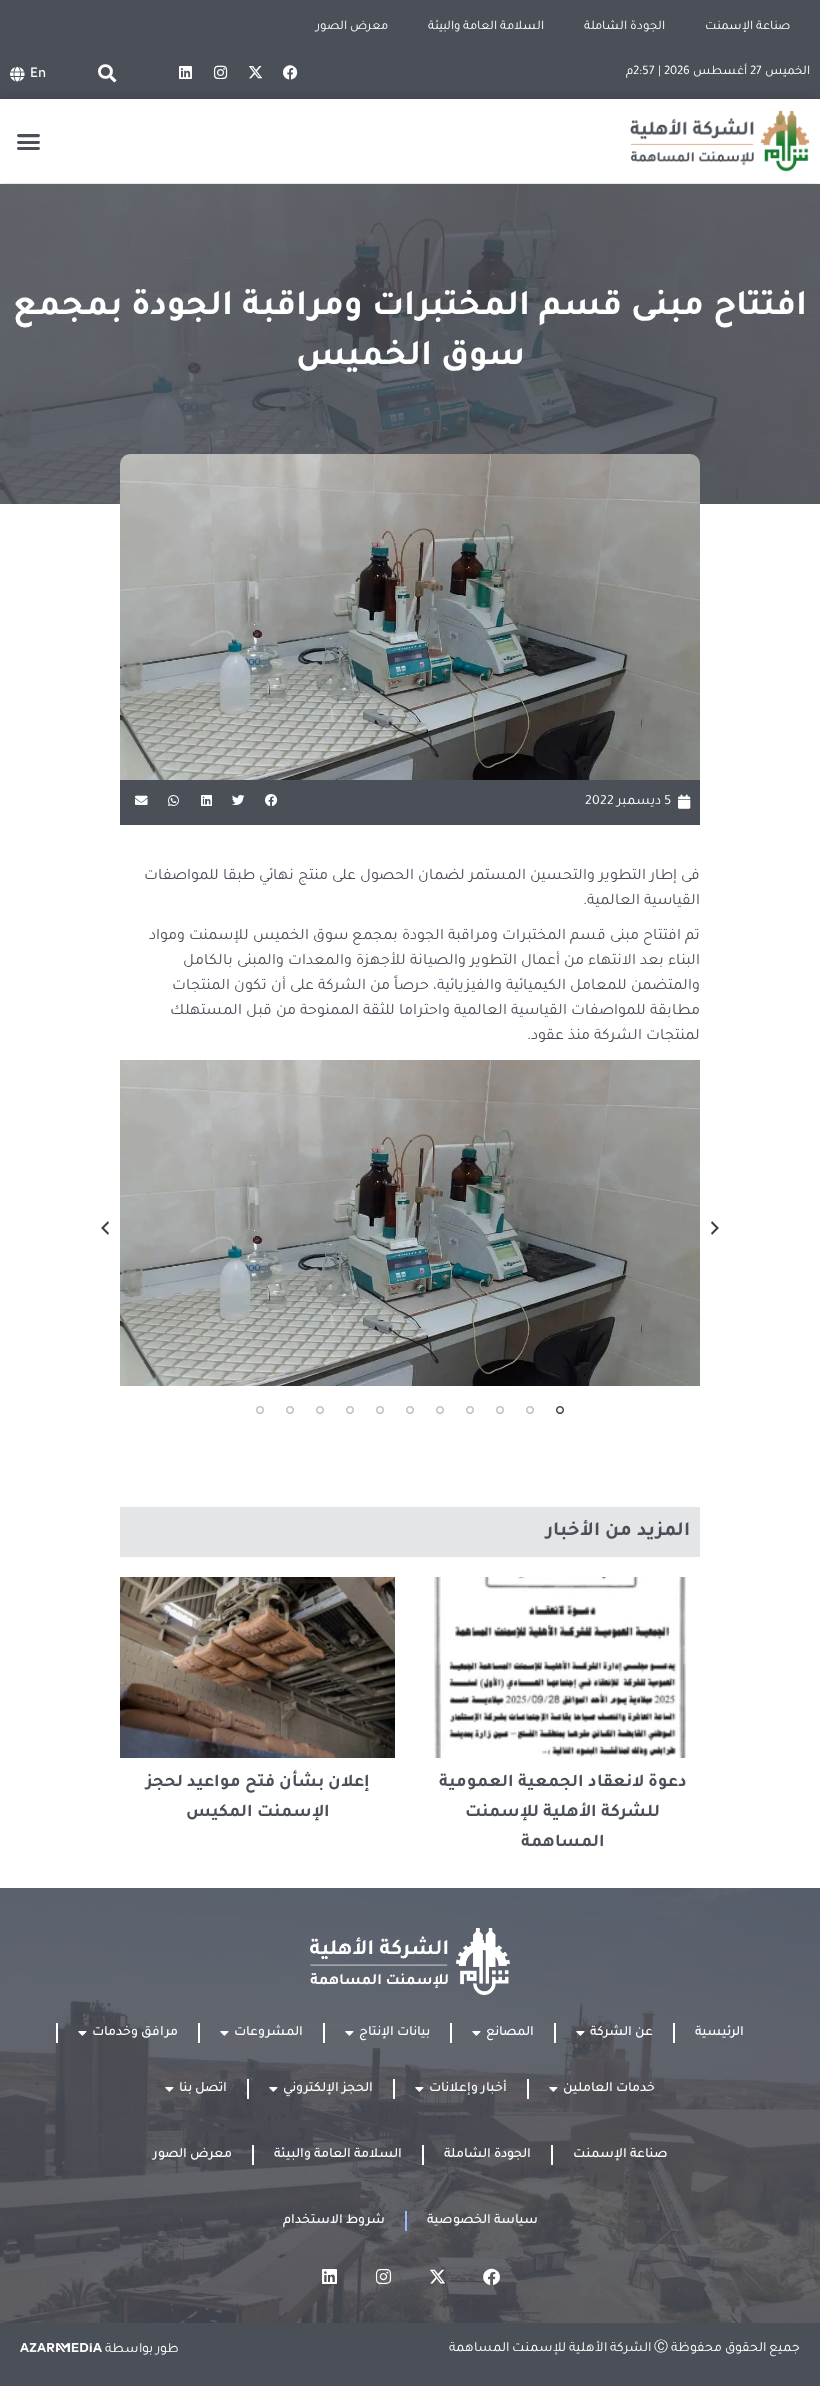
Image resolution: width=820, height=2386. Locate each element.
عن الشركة (621, 2033)
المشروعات (268, 2033)
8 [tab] (350, 1410)
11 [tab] (260, 1410)
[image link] (410, 1223)
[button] (106, 72)
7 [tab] (380, 1410)
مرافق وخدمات (135, 2033)
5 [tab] (440, 1410)
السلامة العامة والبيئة (486, 27)
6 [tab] (410, 1410)
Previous (715, 1228)
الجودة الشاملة (624, 27)
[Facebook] (290, 73)
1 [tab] (560, 1410)
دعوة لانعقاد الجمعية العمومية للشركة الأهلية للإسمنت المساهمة (563, 1813)
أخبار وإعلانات (468, 2089)
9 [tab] (320, 1410)
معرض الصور (352, 27)
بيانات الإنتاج (394, 2033)
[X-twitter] (255, 73)
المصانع (510, 2033)
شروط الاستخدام (334, 2221)
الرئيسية (719, 2033)
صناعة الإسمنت (747, 27)
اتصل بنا (203, 2089)
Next (105, 1228)
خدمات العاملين (609, 2089)
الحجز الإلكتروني (328, 2089)
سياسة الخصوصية (482, 2221)
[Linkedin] (185, 73)
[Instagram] (220, 73)
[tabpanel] (410, 1223)
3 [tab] (500, 1410)
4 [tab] (470, 1410)
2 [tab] (530, 1410)
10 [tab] (290, 1410)
